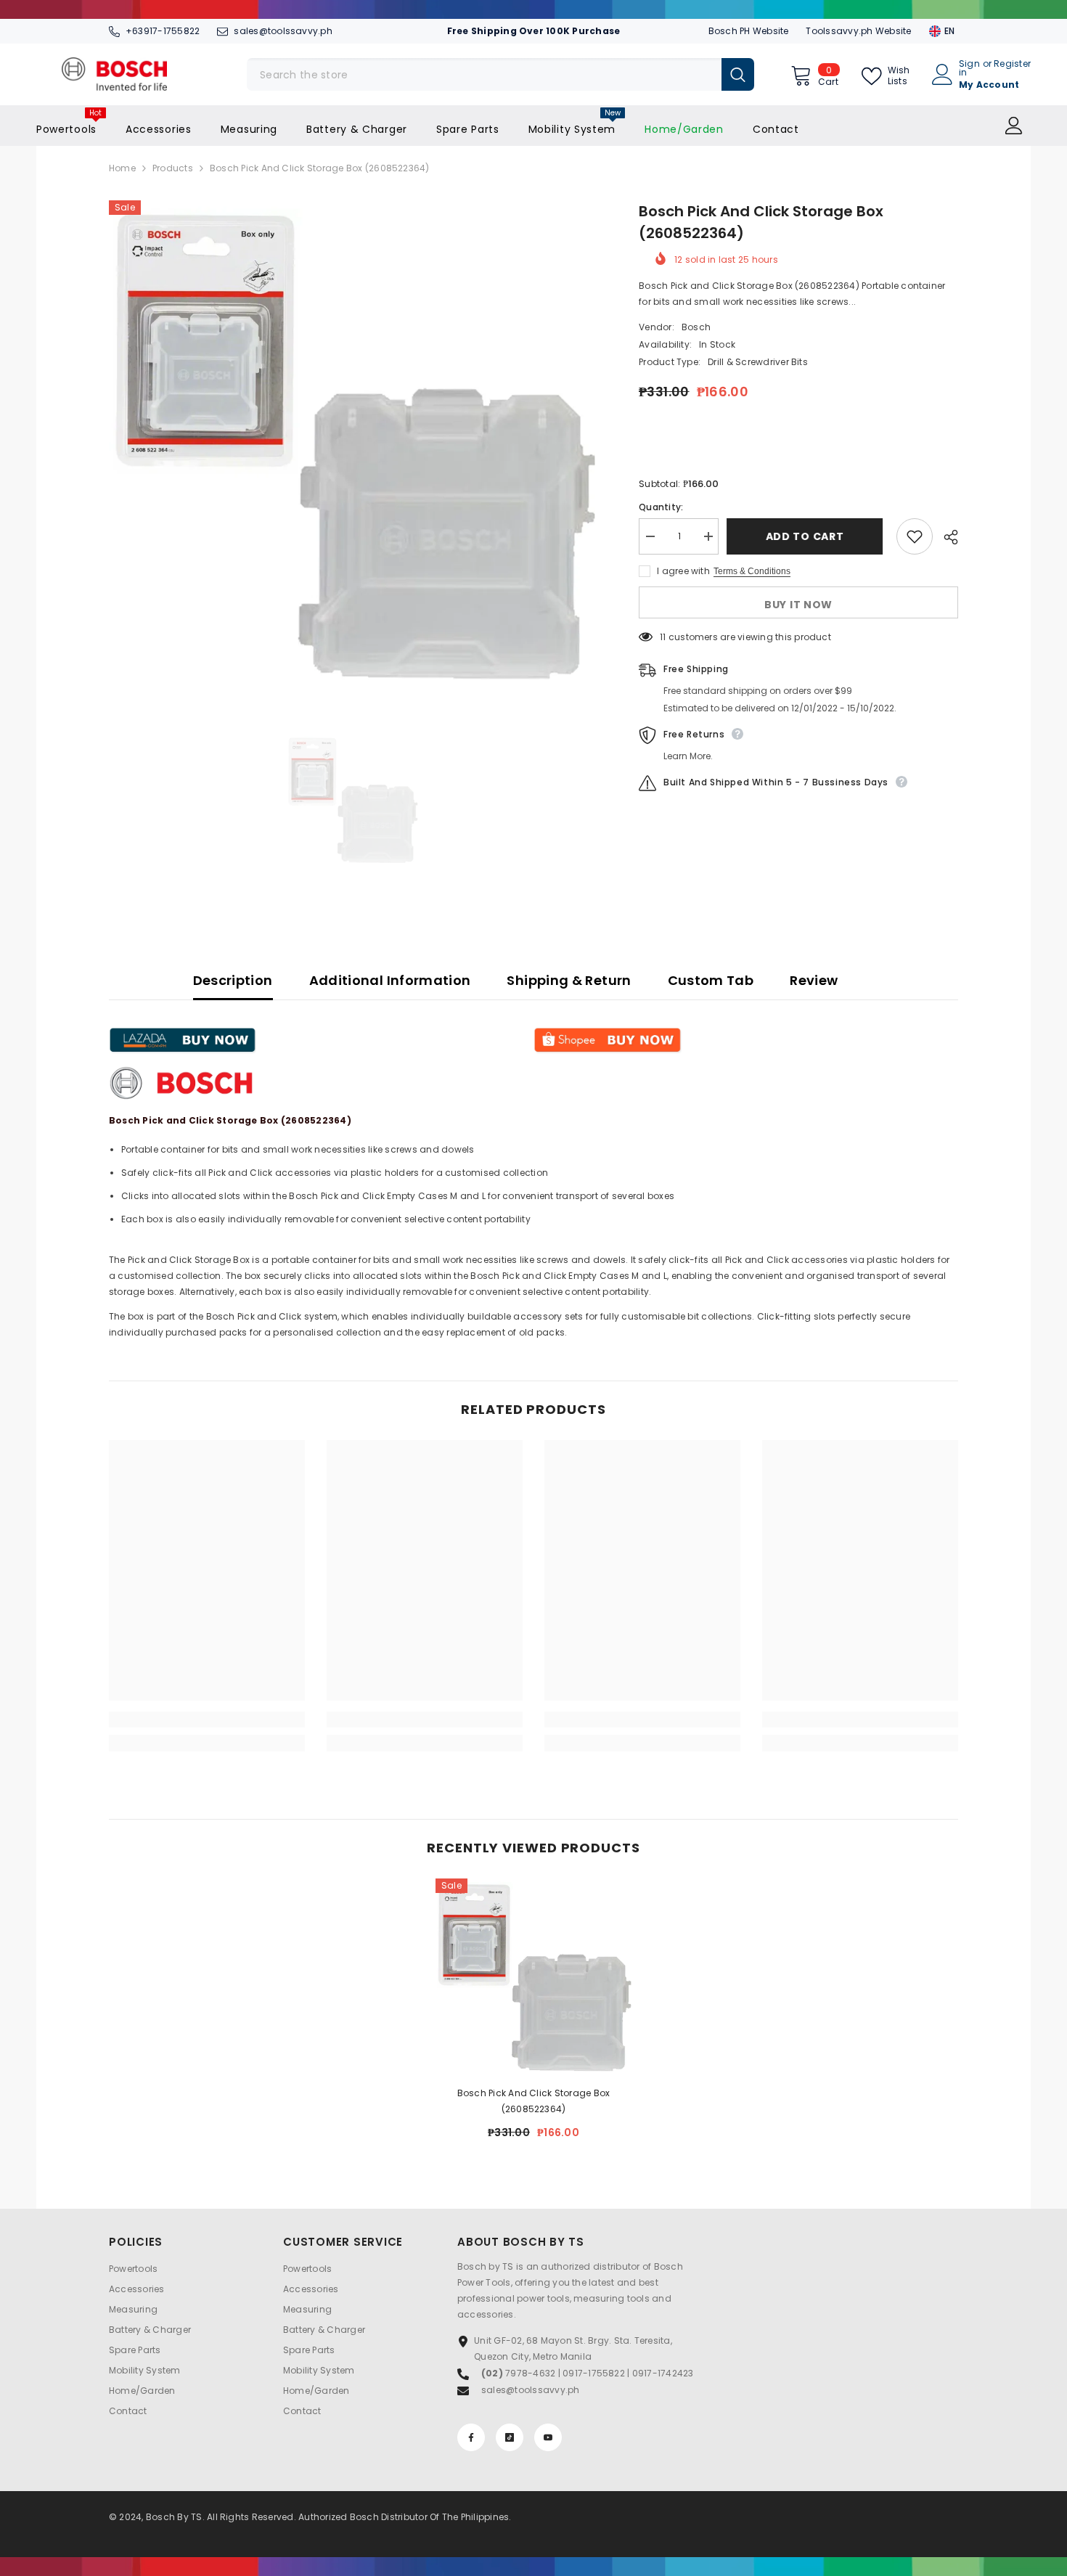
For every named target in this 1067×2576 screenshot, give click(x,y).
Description (233, 980)
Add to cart (808, 536)
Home (122, 168)
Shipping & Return (569, 980)
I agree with (683, 571)
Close (952, 10)
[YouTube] (548, 2437)
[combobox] (484, 74)
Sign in (969, 68)
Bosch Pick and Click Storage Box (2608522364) (534, 2101)
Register (1012, 65)
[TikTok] (510, 2437)
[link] (207, 1720)
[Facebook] (471, 2437)
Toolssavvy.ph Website (858, 31)
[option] (352, 444)
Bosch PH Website (749, 31)
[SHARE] (945, 537)
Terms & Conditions (752, 571)
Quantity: (661, 507)
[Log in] (1014, 126)
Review (814, 980)
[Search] (500, 74)
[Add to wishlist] (915, 536)
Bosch (696, 327)
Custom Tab (711, 980)
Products (173, 168)
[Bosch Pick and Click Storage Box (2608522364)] (533, 1976)
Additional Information (390, 980)
